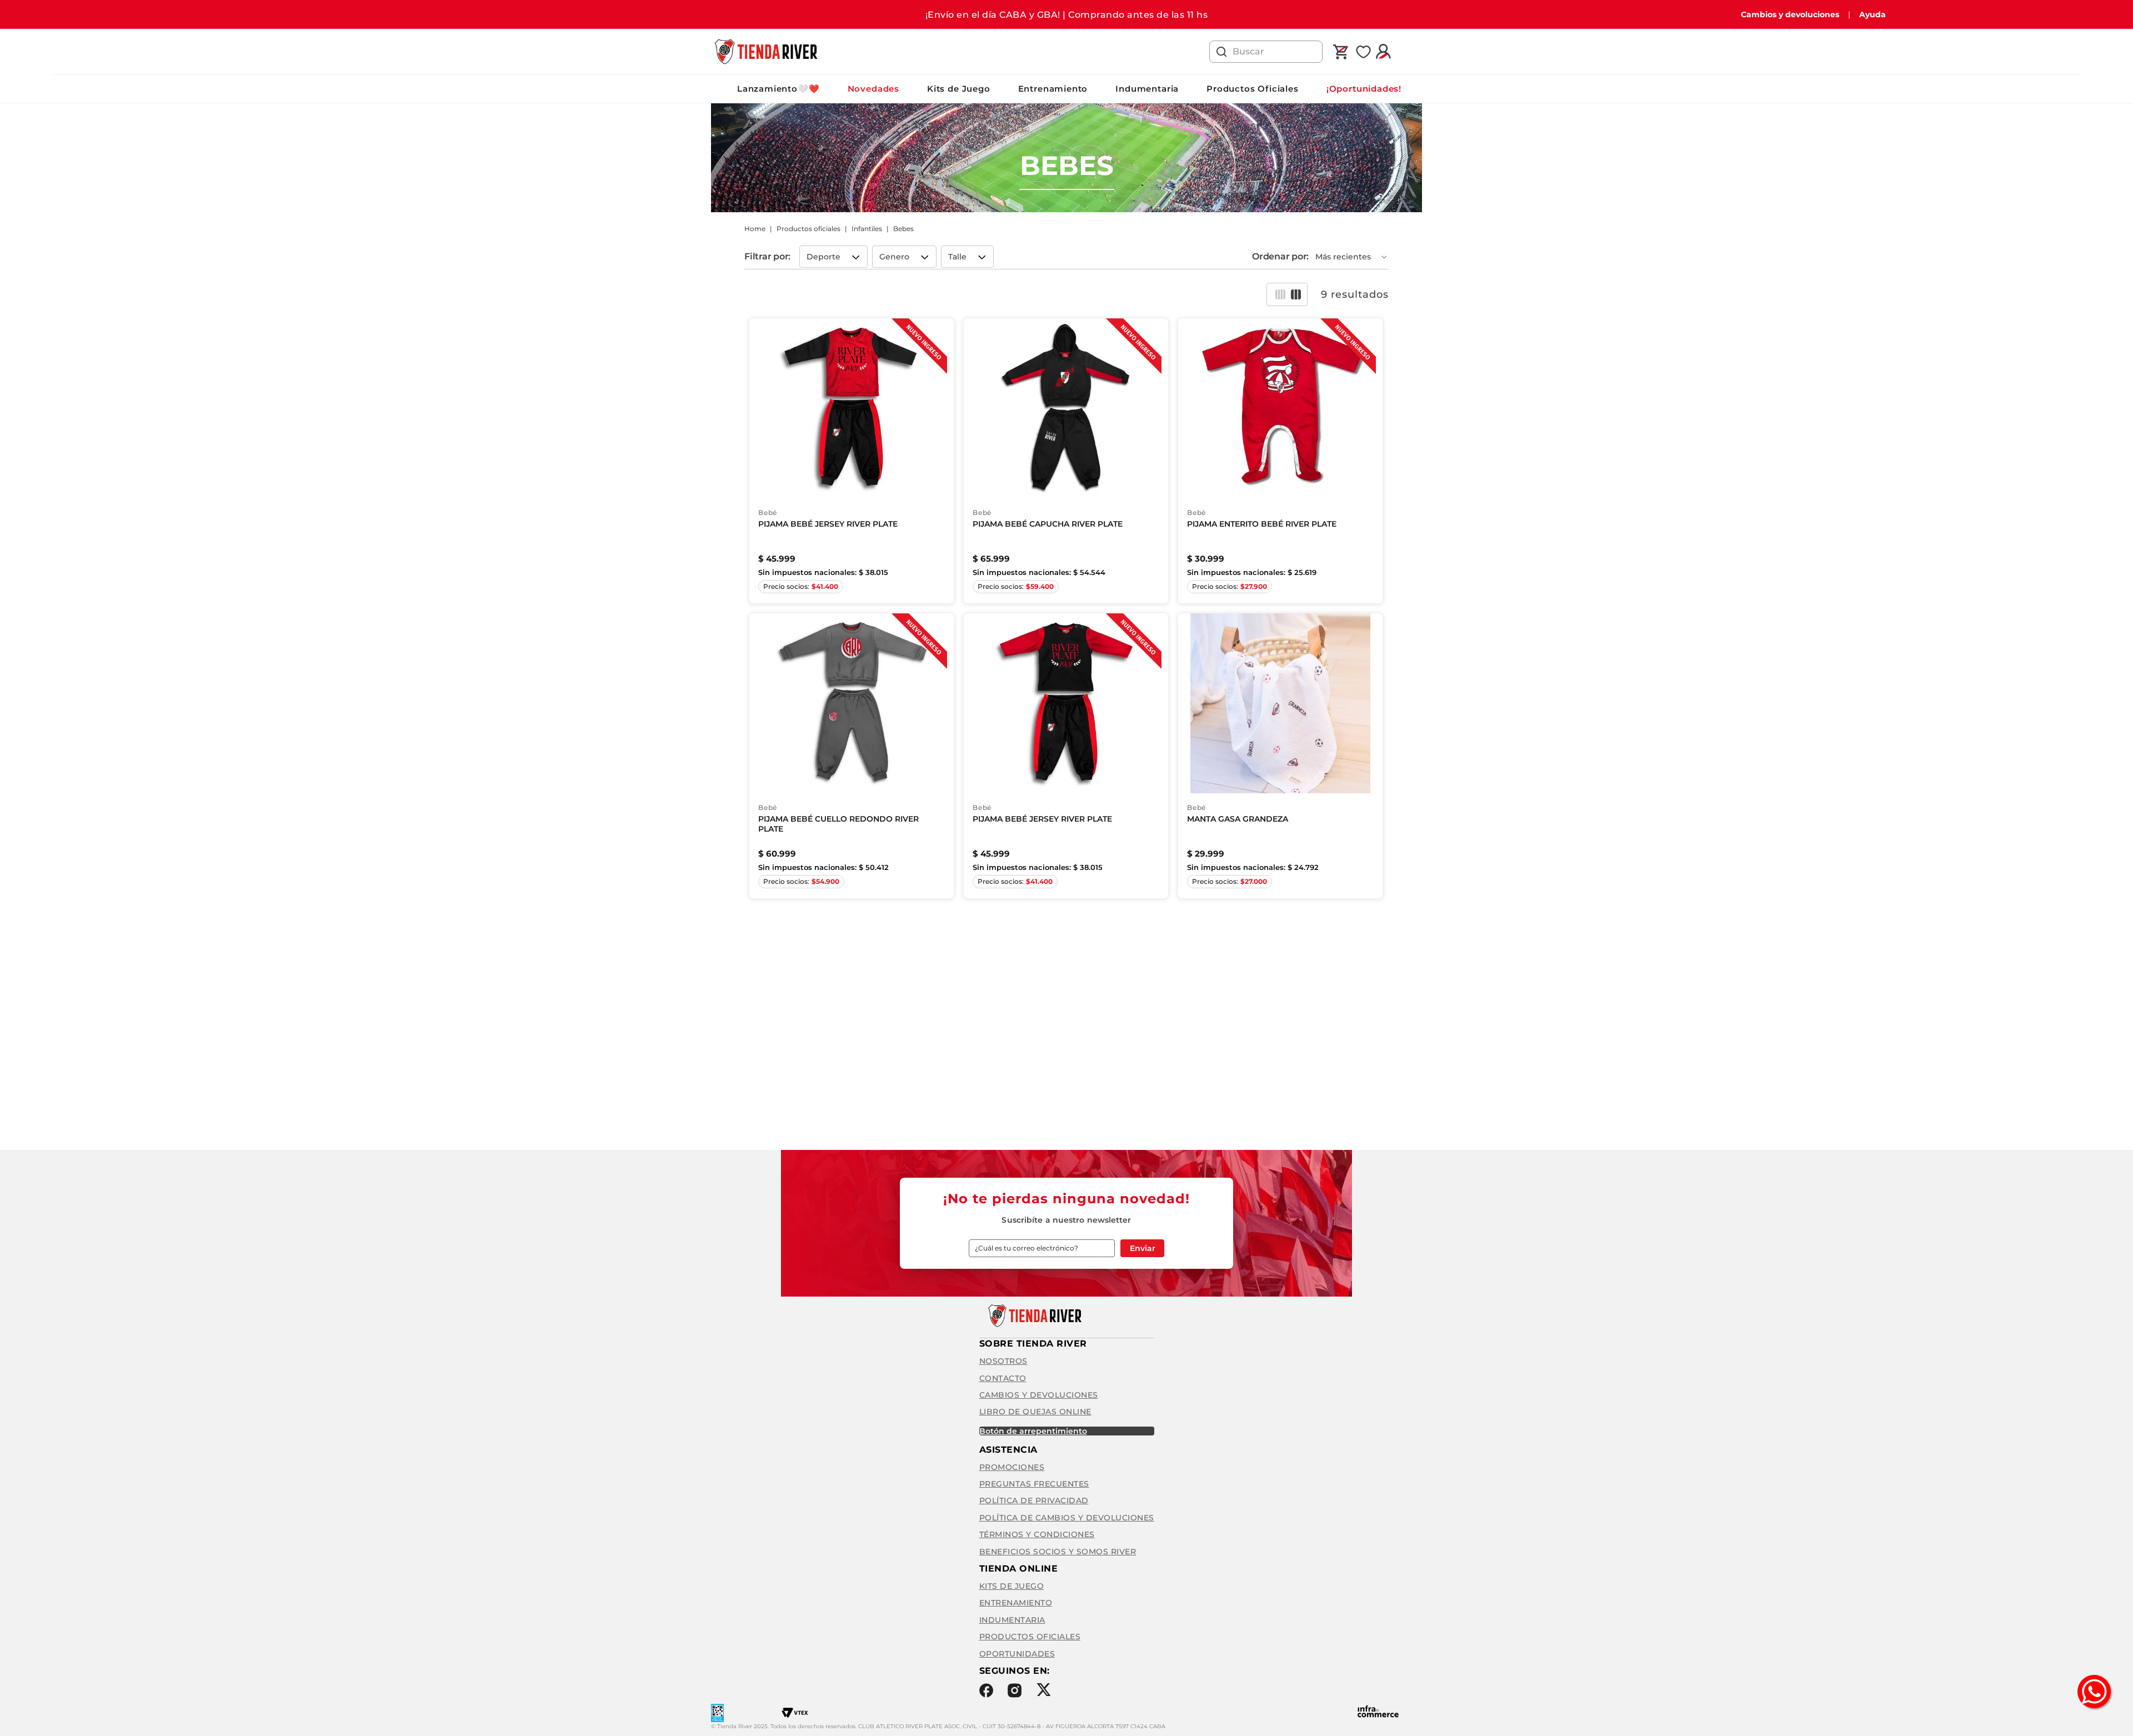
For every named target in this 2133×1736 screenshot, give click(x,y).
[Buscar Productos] (1221, 52)
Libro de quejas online (1035, 1412)
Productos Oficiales (1253, 89)
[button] (833, 257)
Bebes (903, 229)
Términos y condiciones (1037, 1534)
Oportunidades (1017, 1654)
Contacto (1003, 1378)
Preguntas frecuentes (1034, 1484)
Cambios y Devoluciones (1039, 1395)
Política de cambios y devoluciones (1067, 1518)
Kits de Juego (959, 89)
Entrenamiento (1053, 89)
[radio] (1280, 294)
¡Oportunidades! (1364, 89)
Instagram (1015, 1690)
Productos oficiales (808, 229)
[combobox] (1266, 52)
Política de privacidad (1034, 1500)
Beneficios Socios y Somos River (1058, 1552)
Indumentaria (1147, 89)
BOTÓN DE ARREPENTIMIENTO (1033, 1431)
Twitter (1043, 1690)
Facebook (986, 1690)
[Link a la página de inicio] (755, 229)
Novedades (873, 89)
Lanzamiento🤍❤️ (778, 89)
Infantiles (867, 229)
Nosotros (1003, 1361)
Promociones (1012, 1467)
